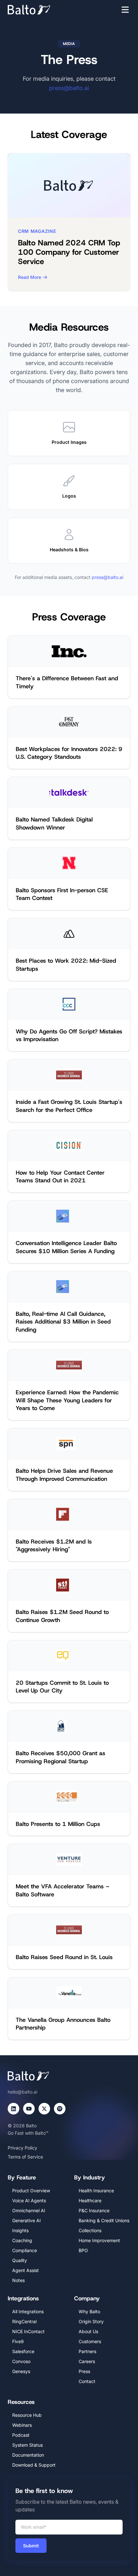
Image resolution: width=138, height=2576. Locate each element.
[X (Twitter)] (44, 2109)
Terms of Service (25, 2157)
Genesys (21, 2371)
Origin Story (91, 2321)
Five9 (18, 2341)
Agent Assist (26, 2270)
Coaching (22, 2240)
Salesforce (23, 2351)
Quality (20, 2260)
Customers (90, 2341)
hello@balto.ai (22, 2092)
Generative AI (26, 2220)
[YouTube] (29, 2109)
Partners (87, 2351)
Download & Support (34, 2465)
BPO (83, 2250)
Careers (87, 2361)
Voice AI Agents (29, 2200)
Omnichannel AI (29, 2210)
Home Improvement (99, 2240)
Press (84, 2371)
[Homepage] (39, 10)
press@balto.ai (69, 88)
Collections (90, 2230)
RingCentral (24, 2321)
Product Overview (31, 2191)
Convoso (21, 2361)
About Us (88, 2331)
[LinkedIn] (13, 2109)
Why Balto (89, 2311)
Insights (20, 2230)
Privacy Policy (22, 2148)
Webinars (22, 2425)
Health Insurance (96, 2191)
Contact (87, 2381)
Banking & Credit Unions (104, 2220)
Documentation (28, 2455)
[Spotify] (60, 2109)
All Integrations (28, 2311)
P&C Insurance (94, 2210)
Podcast (21, 2435)
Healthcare (90, 2200)
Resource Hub (27, 2415)
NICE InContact (28, 2331)
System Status (27, 2445)
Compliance (25, 2250)
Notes (18, 2280)
